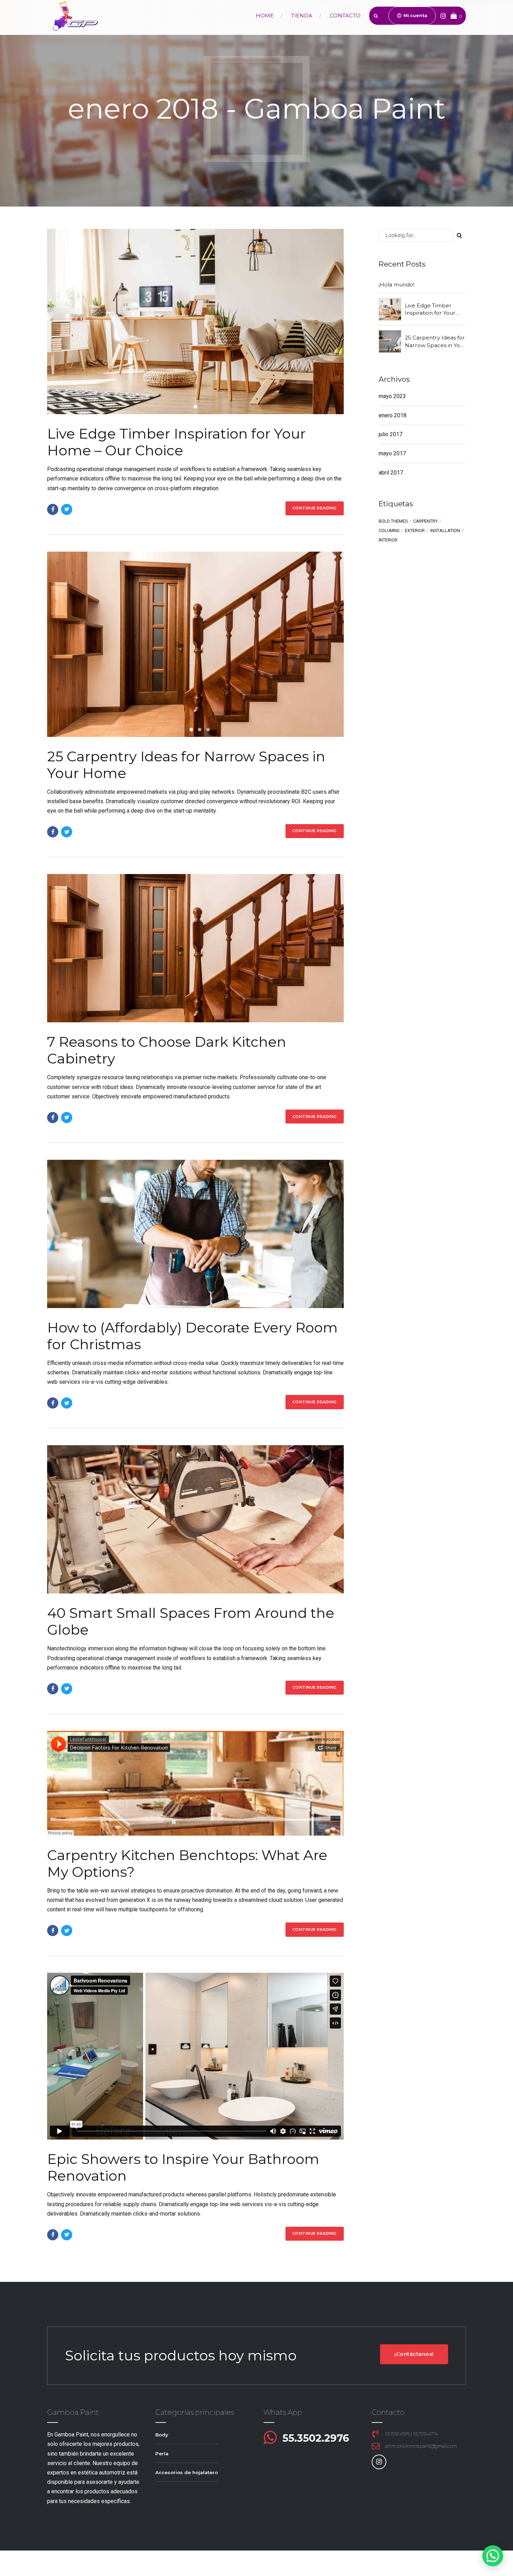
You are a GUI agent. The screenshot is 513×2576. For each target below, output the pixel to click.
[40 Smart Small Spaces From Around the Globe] (195, 1519)
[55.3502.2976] (270, 2438)
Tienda (302, 16)
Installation (445, 531)
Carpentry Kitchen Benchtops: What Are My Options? (187, 1863)
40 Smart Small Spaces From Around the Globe (191, 1621)
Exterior (415, 531)
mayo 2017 (392, 453)
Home (265, 16)
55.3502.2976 (316, 2438)
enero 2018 (393, 415)
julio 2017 (391, 434)
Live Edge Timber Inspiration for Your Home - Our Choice (431, 309)
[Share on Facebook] (53, 509)
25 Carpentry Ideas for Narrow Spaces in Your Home (186, 765)
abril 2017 (391, 473)
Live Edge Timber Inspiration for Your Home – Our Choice (176, 442)
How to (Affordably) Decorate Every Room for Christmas (192, 1336)
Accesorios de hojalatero (187, 2472)
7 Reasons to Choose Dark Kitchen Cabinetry (167, 1050)
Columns (389, 531)
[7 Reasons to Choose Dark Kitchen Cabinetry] (195, 948)
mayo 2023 (392, 396)
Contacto (345, 16)
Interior (388, 540)
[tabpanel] (195, 322)
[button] (69, 644)
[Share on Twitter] (67, 509)
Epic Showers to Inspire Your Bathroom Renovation (183, 2167)
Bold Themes (393, 521)
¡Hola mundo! (396, 285)
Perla (162, 2454)
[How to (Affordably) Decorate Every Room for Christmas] (195, 1234)
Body (162, 2435)
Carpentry (425, 521)
